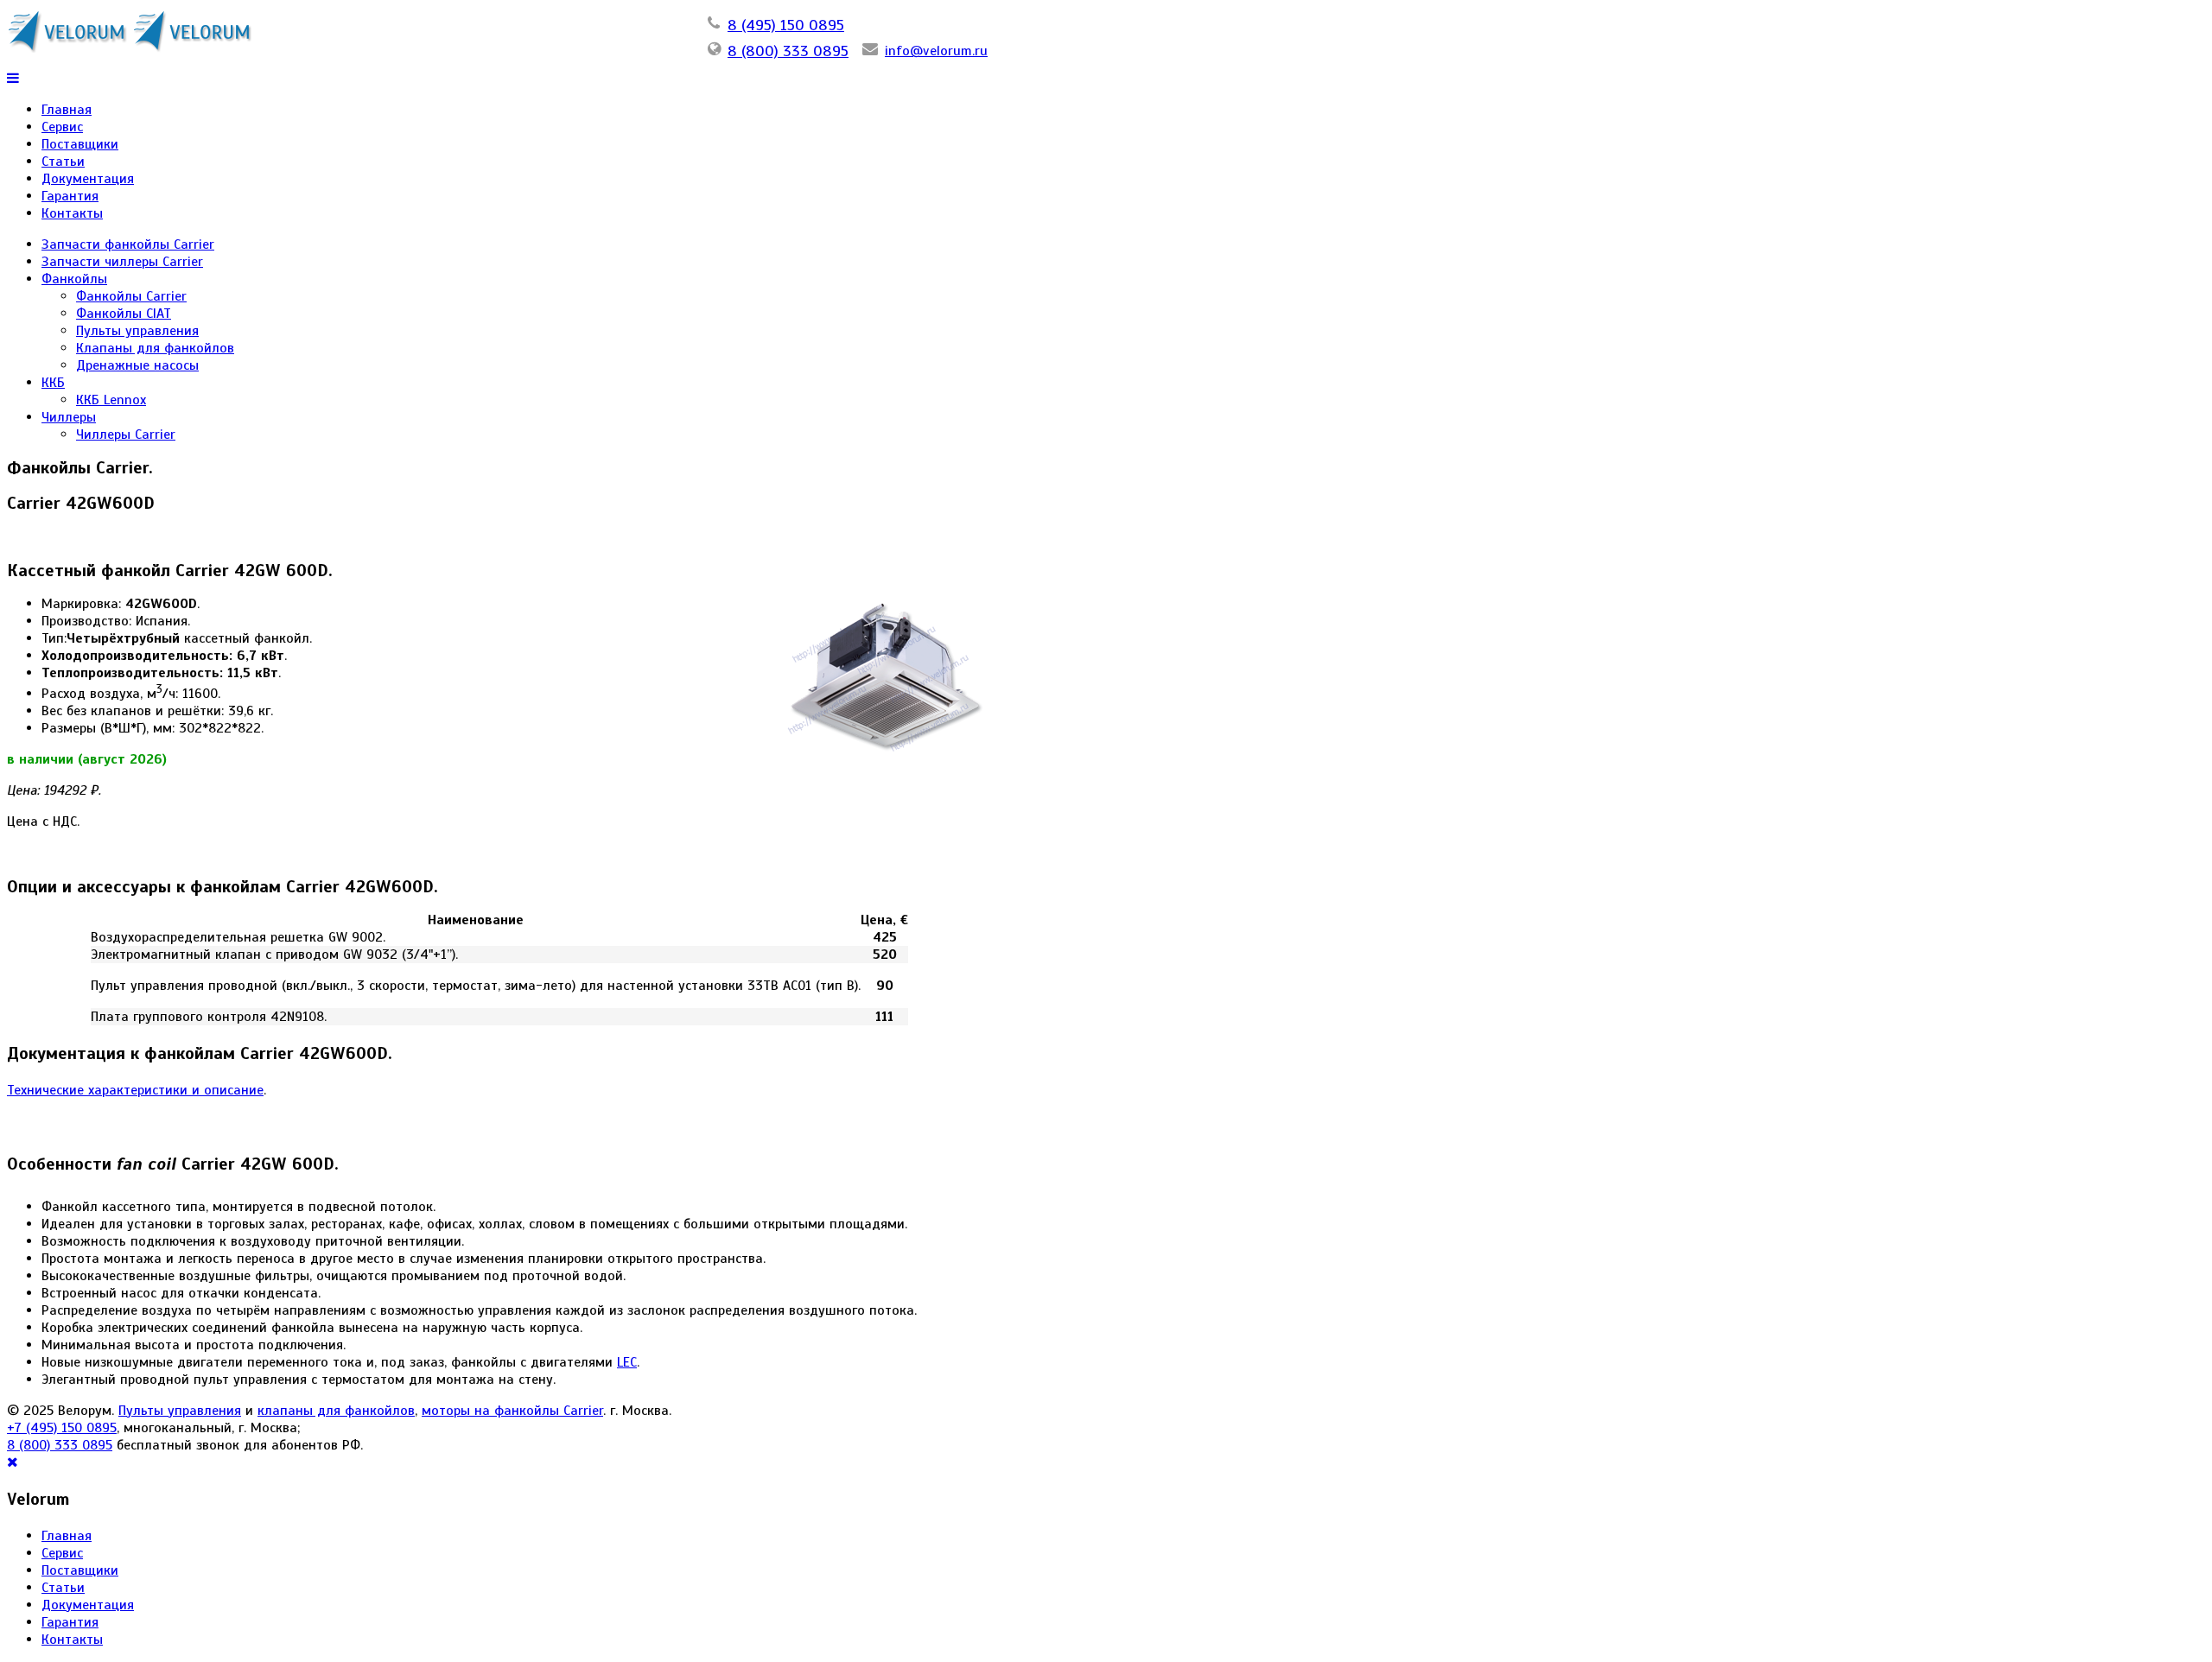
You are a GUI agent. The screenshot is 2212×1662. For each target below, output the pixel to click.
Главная (67, 110)
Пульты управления (137, 331)
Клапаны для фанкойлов (155, 348)
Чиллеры (69, 417)
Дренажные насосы (137, 365)
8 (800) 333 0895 (788, 51)
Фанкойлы (74, 279)
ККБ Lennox (111, 400)
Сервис (62, 127)
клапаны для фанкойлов (336, 1411)
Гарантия (70, 196)
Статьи (63, 162)
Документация (88, 179)
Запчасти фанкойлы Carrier (128, 244)
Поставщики (80, 144)
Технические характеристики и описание (135, 1090)
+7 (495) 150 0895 (62, 1428)
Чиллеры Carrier (126, 435)
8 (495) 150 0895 (786, 25)
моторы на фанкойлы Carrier (512, 1411)
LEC (627, 1362)
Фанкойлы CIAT (124, 314)
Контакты (72, 213)
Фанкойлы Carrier (131, 296)
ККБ (53, 383)
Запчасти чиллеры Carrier (122, 262)
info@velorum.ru (936, 51)
